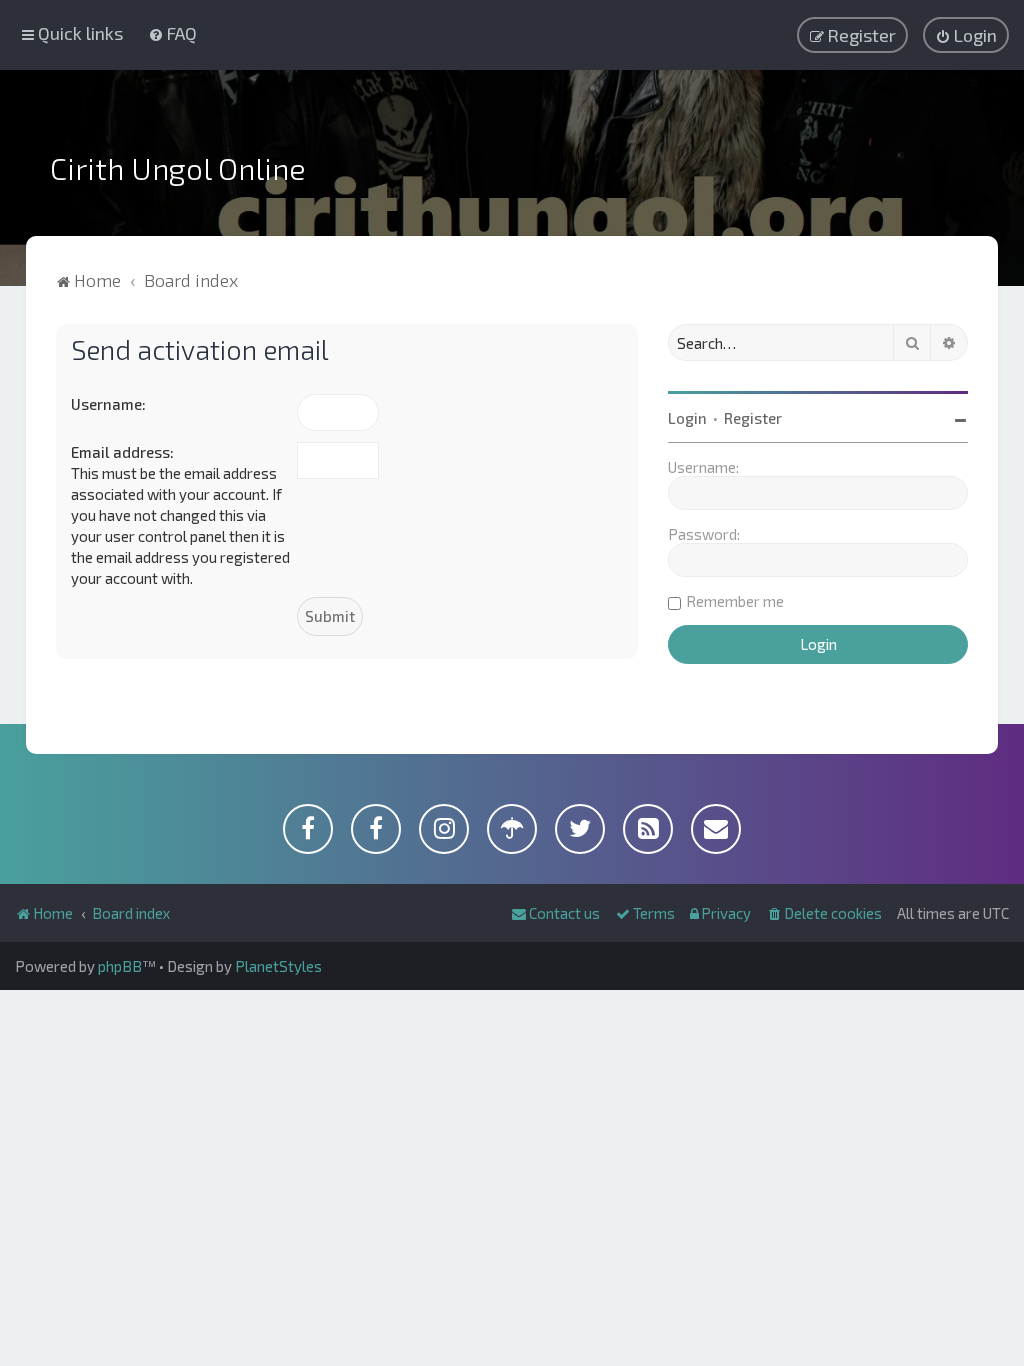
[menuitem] (172, 33)
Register (753, 418)
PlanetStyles (278, 966)
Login (687, 418)
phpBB (120, 966)
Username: (108, 404)
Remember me (735, 601)
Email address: (122, 452)
